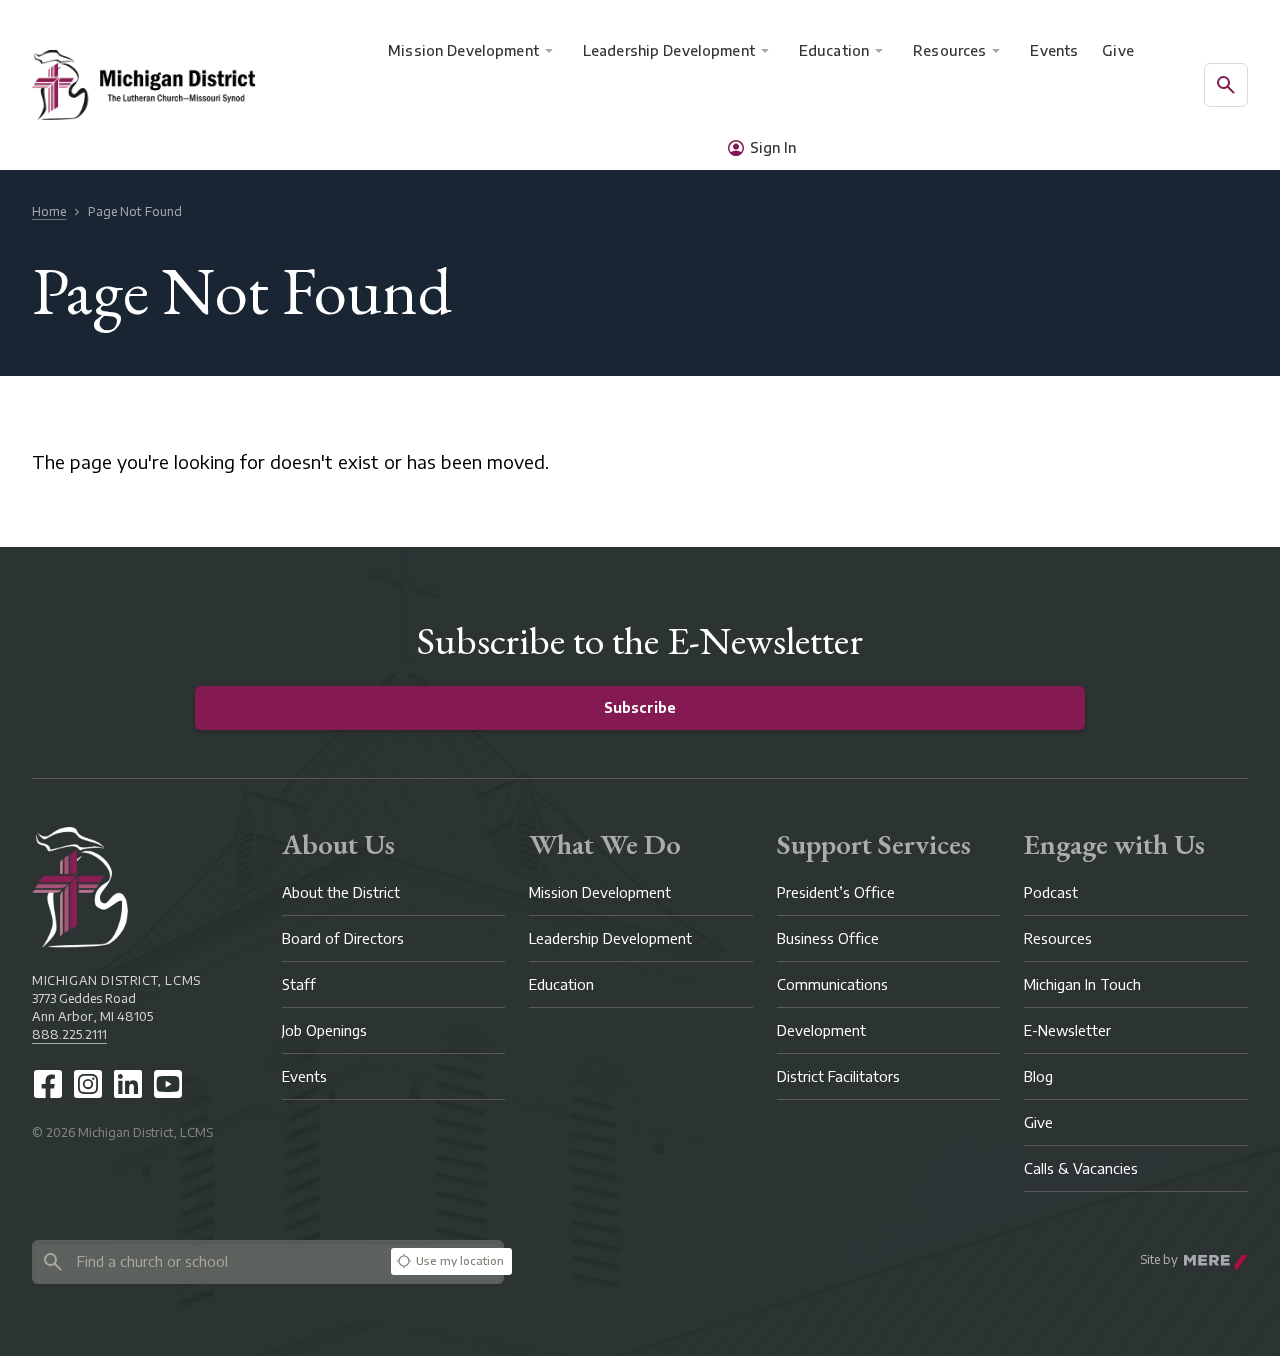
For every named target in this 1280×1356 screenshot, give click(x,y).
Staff (299, 984)
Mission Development (463, 50)
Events (1054, 50)
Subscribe (640, 707)
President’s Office (836, 892)
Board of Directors (343, 938)
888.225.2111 (69, 1034)
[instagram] (88, 1084)
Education (834, 50)
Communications (832, 984)
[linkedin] (128, 1084)
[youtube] (168, 1084)
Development (821, 1030)
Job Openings (324, 1030)
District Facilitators (838, 1076)
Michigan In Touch (1082, 984)
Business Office (828, 938)
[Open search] (1226, 85)
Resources (949, 50)
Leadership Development (669, 50)
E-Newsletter (1067, 1030)
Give (1118, 50)
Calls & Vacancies (1081, 1168)
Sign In (773, 147)
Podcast (1051, 892)
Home (49, 211)
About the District (341, 892)
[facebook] (48, 1084)
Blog (1038, 1076)
